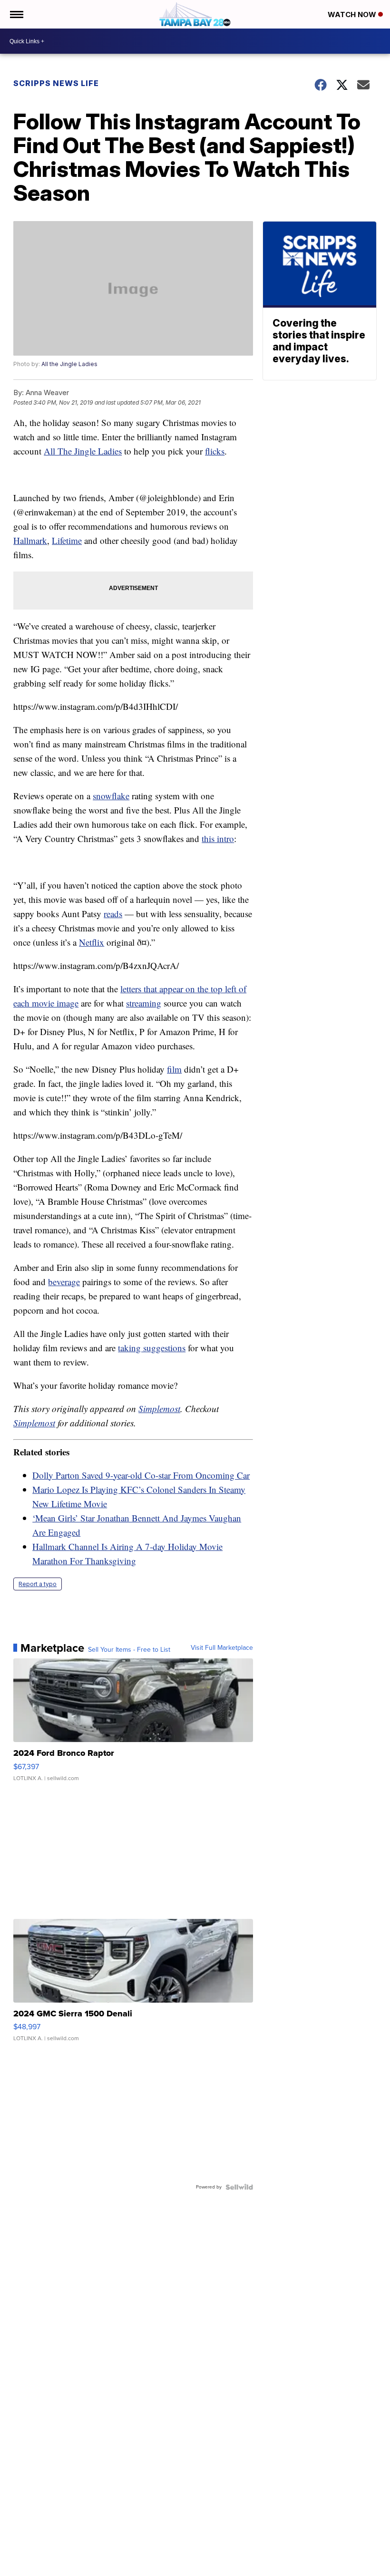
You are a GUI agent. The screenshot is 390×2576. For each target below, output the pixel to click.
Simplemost (159, 1409)
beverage (64, 1282)
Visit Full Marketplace (222, 1648)
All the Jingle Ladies (69, 364)
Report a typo (38, 1584)
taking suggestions (152, 1348)
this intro (218, 838)
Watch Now (353, 15)
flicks (215, 451)
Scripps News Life (56, 83)
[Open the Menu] (16, 14)
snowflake (111, 796)
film (174, 1069)
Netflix (92, 942)
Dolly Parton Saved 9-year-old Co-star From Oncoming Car (141, 1475)
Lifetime (67, 540)
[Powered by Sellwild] (239, 2187)
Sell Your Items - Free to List (129, 1650)
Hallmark (30, 540)
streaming (144, 1003)
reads (113, 914)
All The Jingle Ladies (83, 451)
